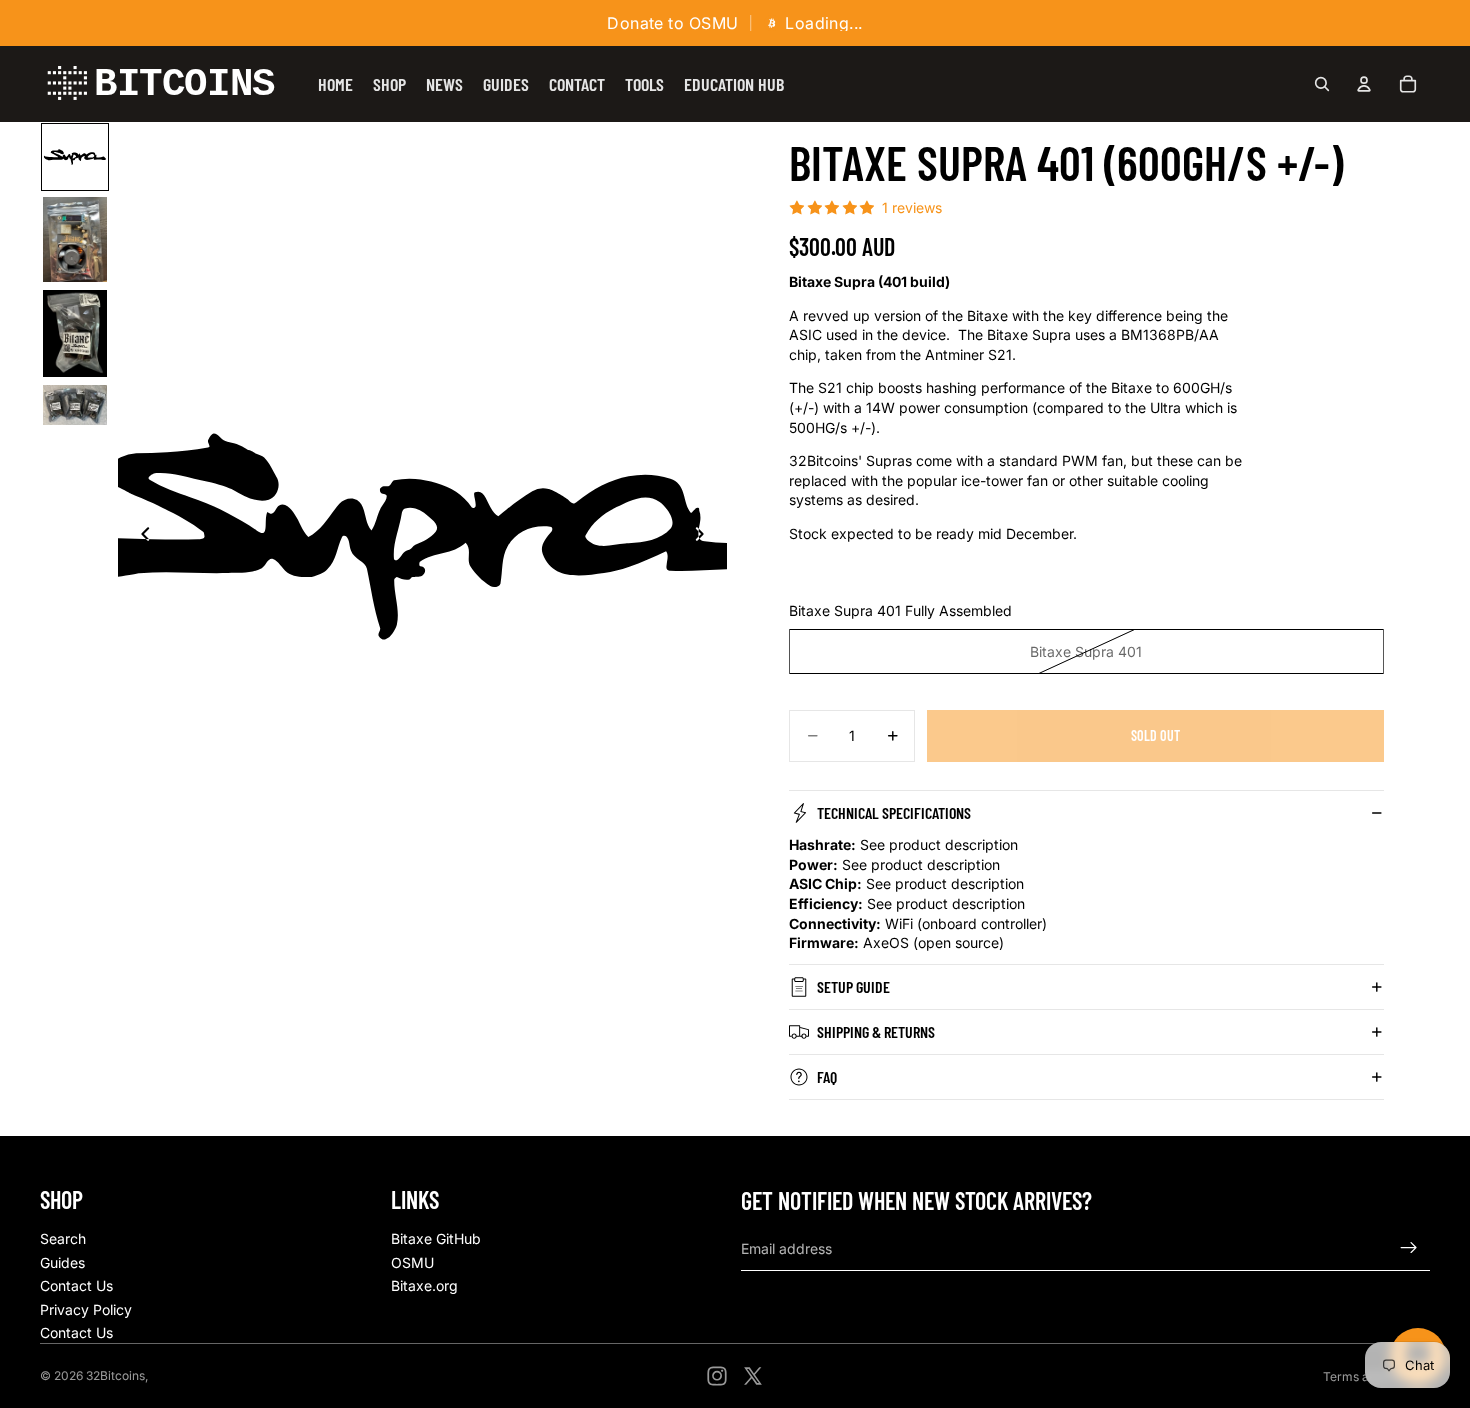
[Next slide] (705, 536)
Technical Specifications (894, 812)
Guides (62, 1262)
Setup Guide (853, 986)
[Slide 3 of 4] (75, 333)
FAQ (827, 1076)
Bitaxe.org (424, 1285)
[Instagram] (717, 1376)
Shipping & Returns (876, 1031)
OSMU (412, 1262)
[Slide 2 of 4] (75, 239)
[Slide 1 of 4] (75, 157)
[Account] (1364, 84)
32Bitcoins (115, 1375)
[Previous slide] (140, 536)
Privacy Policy (86, 1309)
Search (63, 1238)
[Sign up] (1409, 1248)
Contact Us (76, 1285)
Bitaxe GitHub (436, 1238)
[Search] (1322, 84)
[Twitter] (753, 1376)
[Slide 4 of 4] (75, 404)
